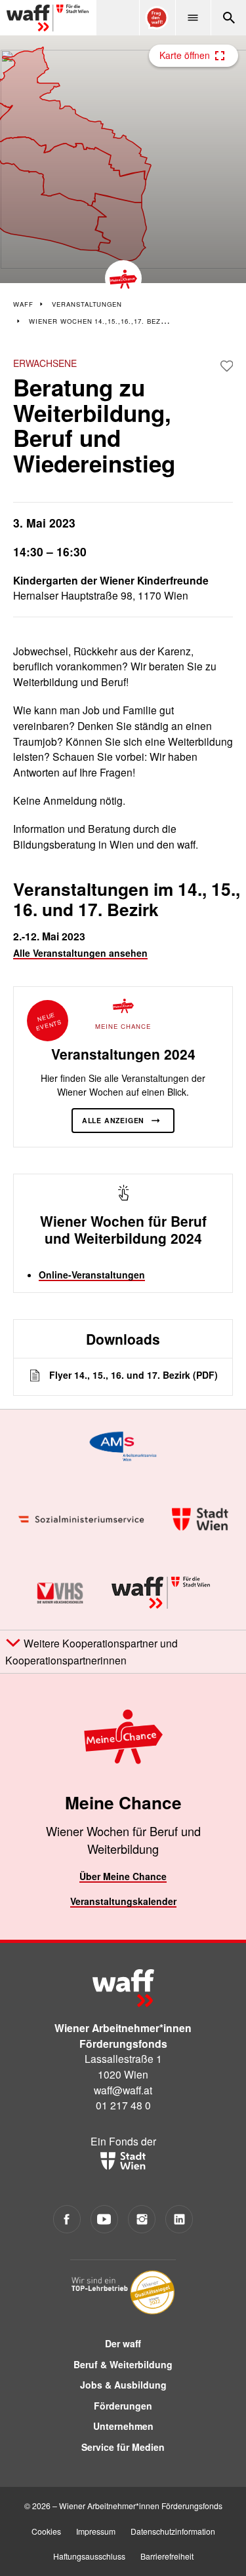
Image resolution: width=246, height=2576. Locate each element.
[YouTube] (105, 2219)
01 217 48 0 (123, 2105)
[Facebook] (67, 2219)
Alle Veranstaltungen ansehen (80, 953)
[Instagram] (142, 2219)
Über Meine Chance (123, 1876)
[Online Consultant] (157, 18)
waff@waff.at (123, 2090)
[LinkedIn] (179, 2219)
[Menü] (193, 18)
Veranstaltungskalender (123, 1901)
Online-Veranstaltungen (92, 1275)
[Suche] (228, 18)
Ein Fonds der (123, 2141)
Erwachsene (45, 363)
